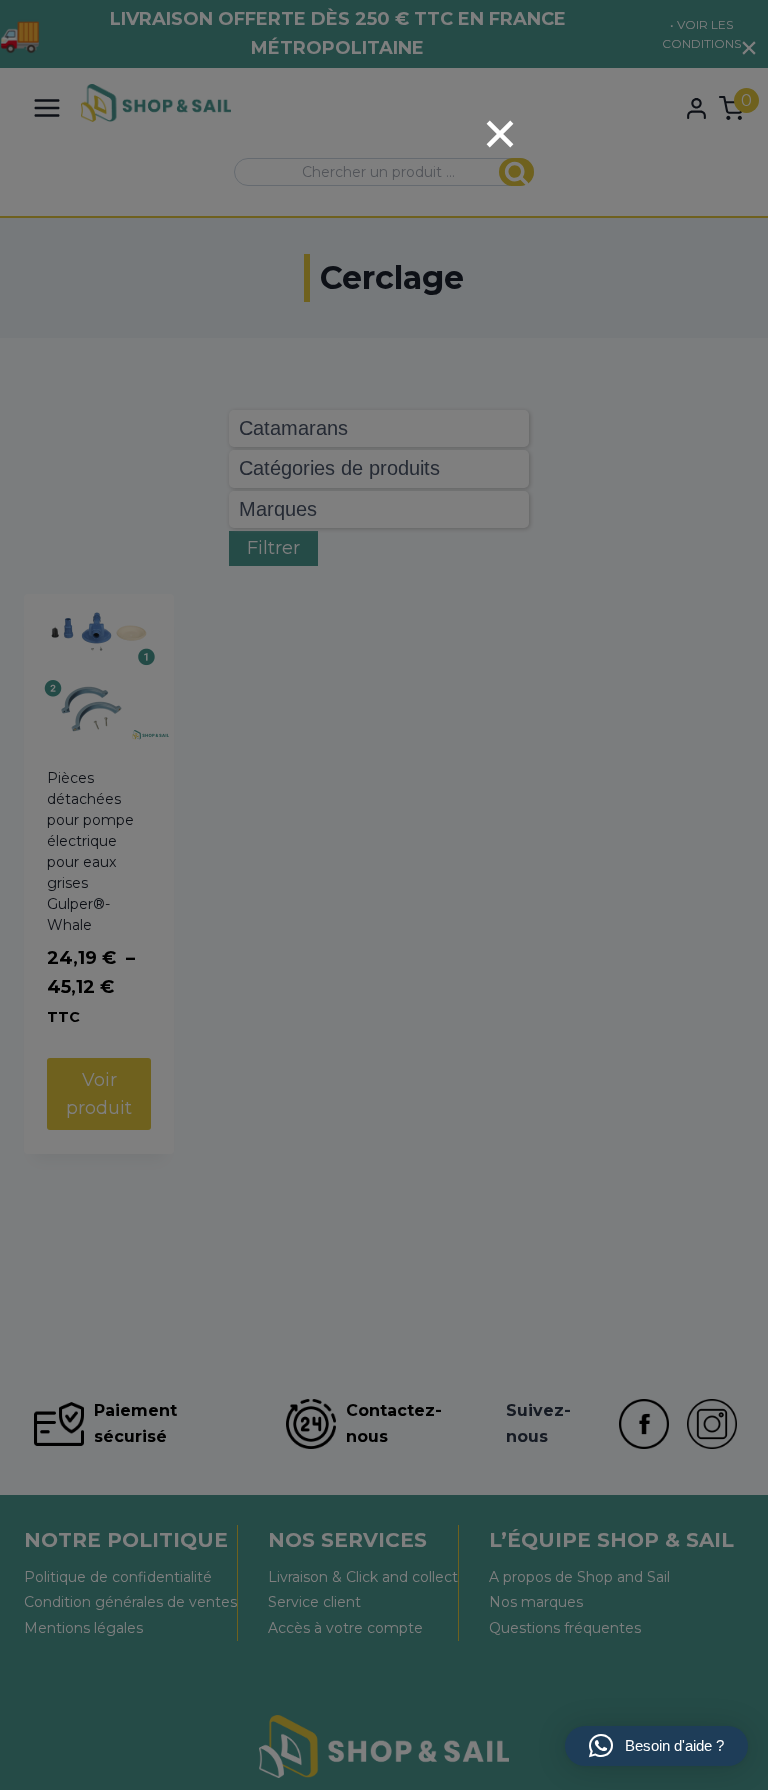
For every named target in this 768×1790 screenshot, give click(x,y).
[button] (656, 1746)
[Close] (500, 134)
